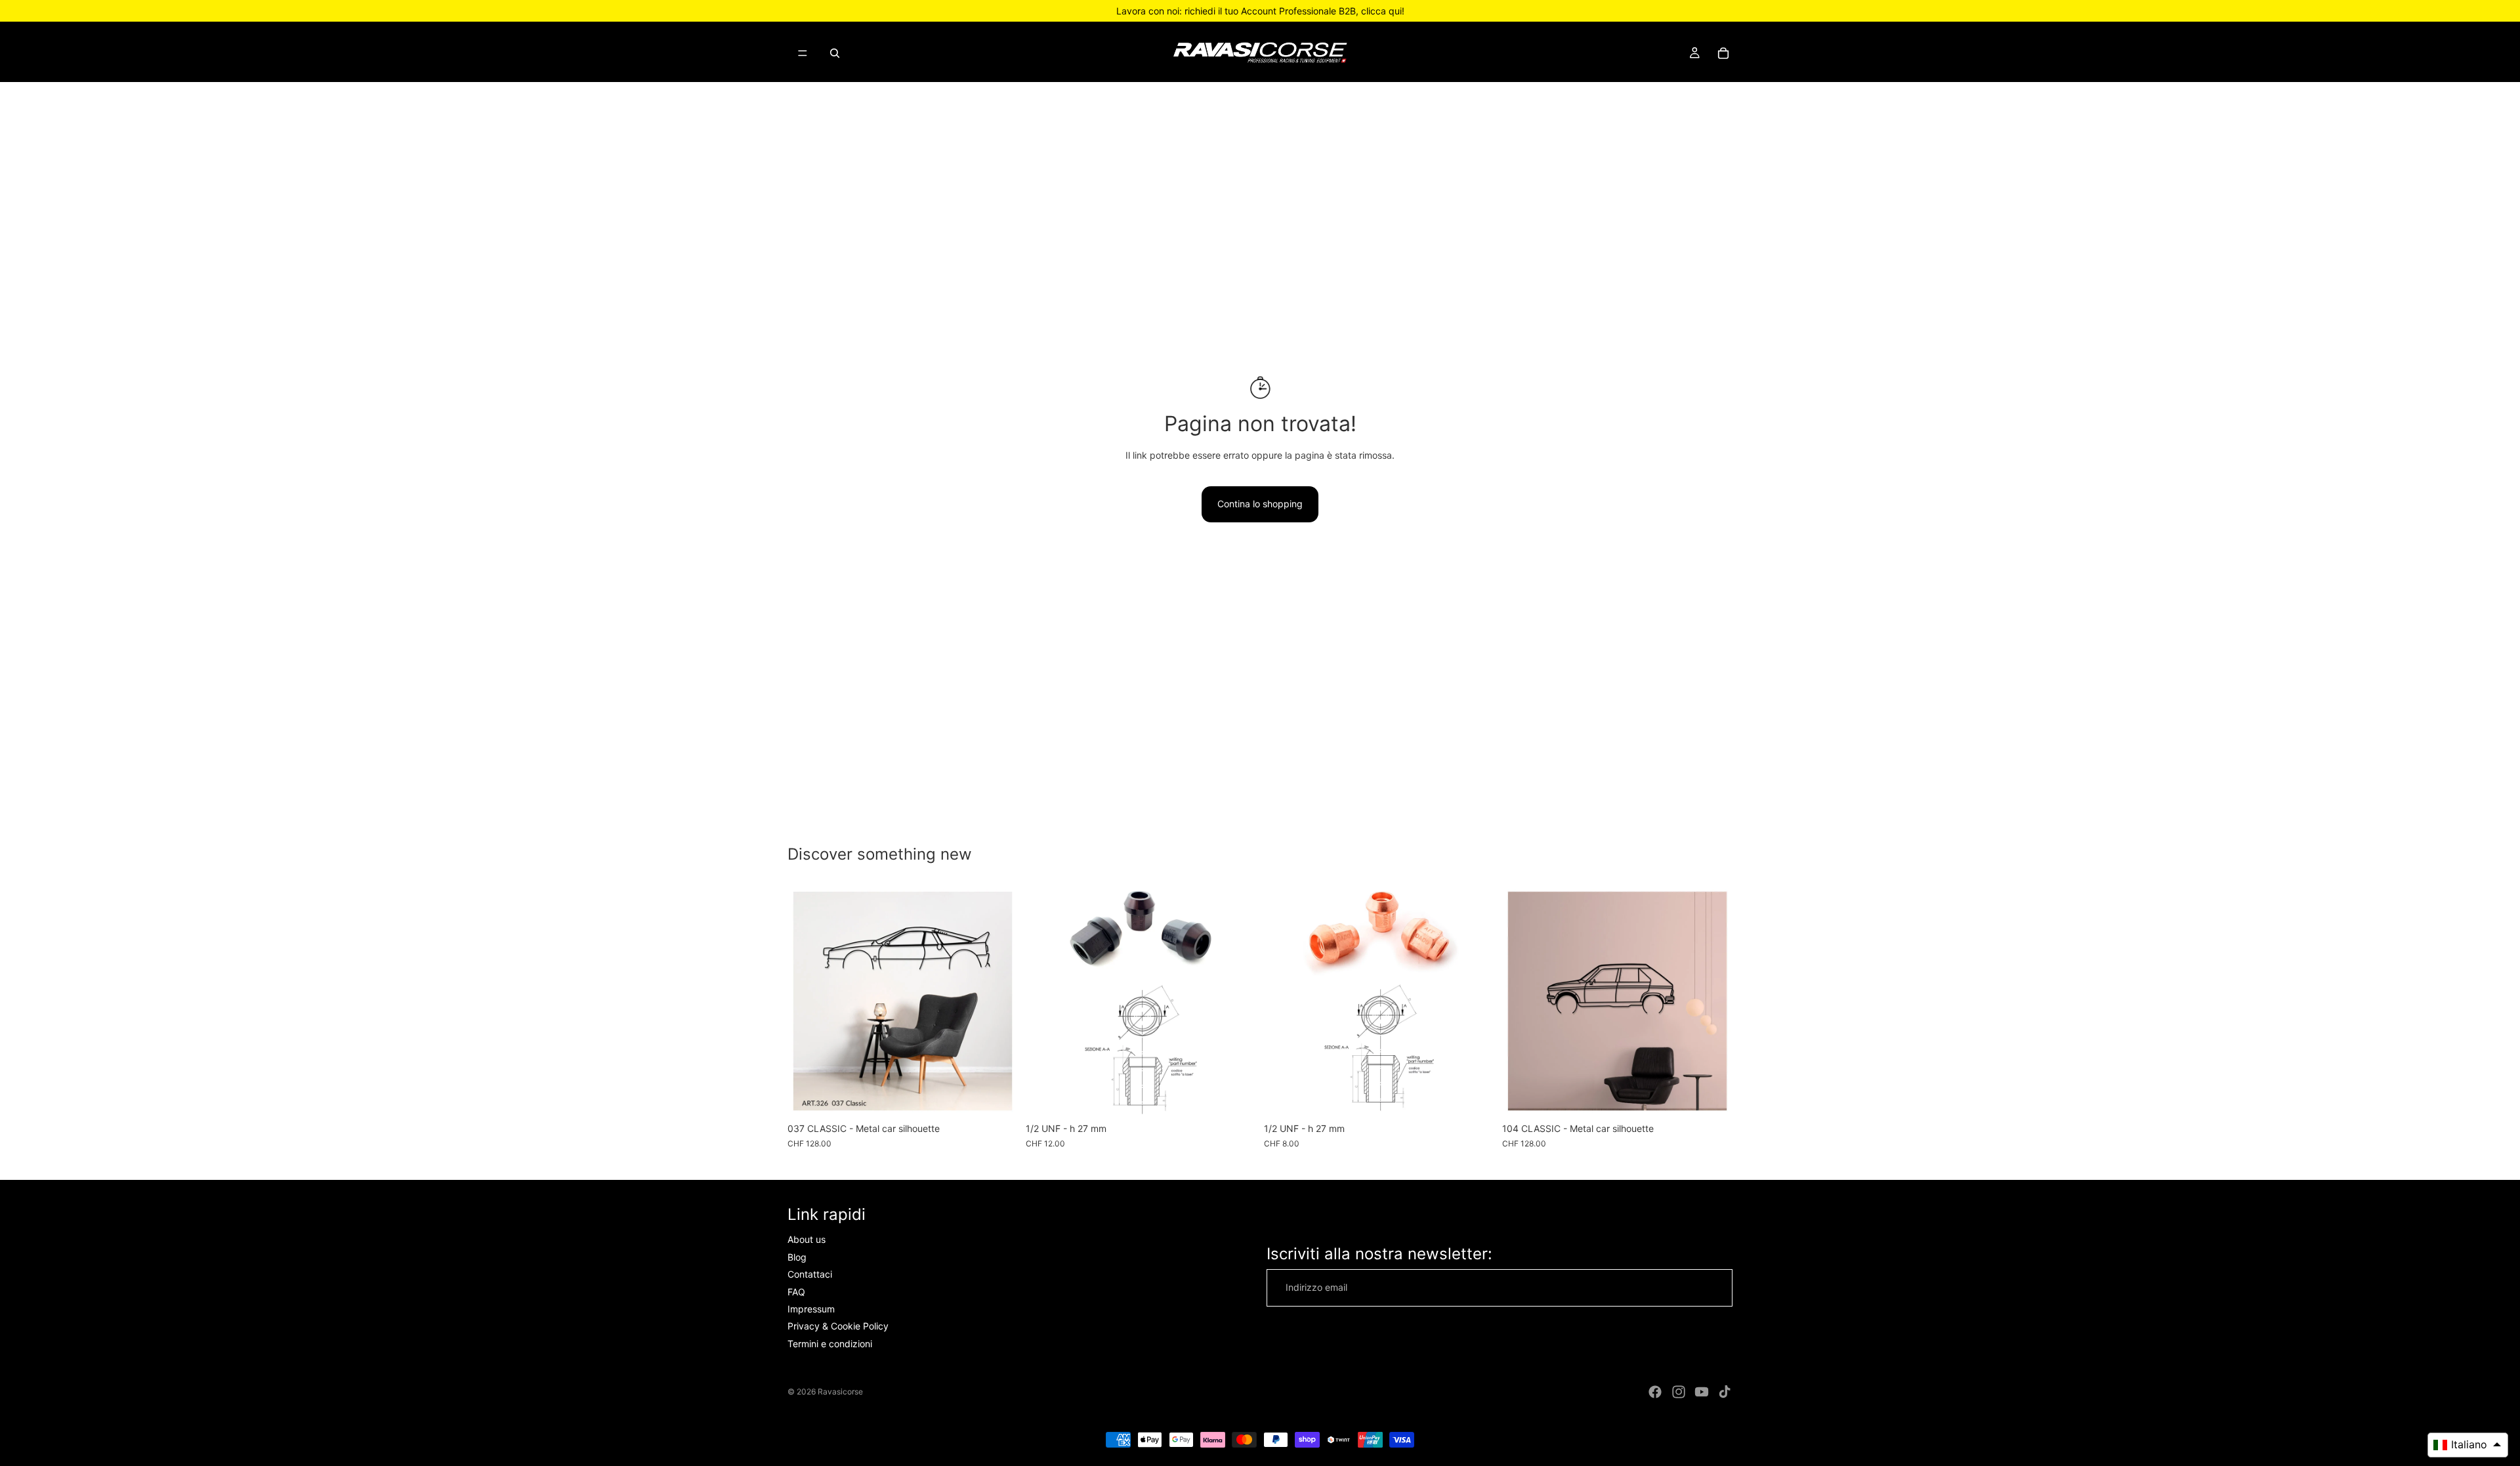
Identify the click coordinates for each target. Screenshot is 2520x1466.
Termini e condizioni (830, 1344)
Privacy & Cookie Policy (838, 1326)
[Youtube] (1702, 1392)
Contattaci (810, 1274)
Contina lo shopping (1260, 504)
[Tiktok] (1725, 1392)
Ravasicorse (840, 1392)
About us (807, 1239)
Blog (797, 1257)
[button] (2468, 1445)
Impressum (811, 1309)
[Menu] (803, 53)
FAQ (796, 1292)
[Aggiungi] (1236, 1096)
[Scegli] (997, 1096)
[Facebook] (1655, 1392)
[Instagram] (1679, 1392)
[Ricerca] (835, 53)
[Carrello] (1723, 53)
